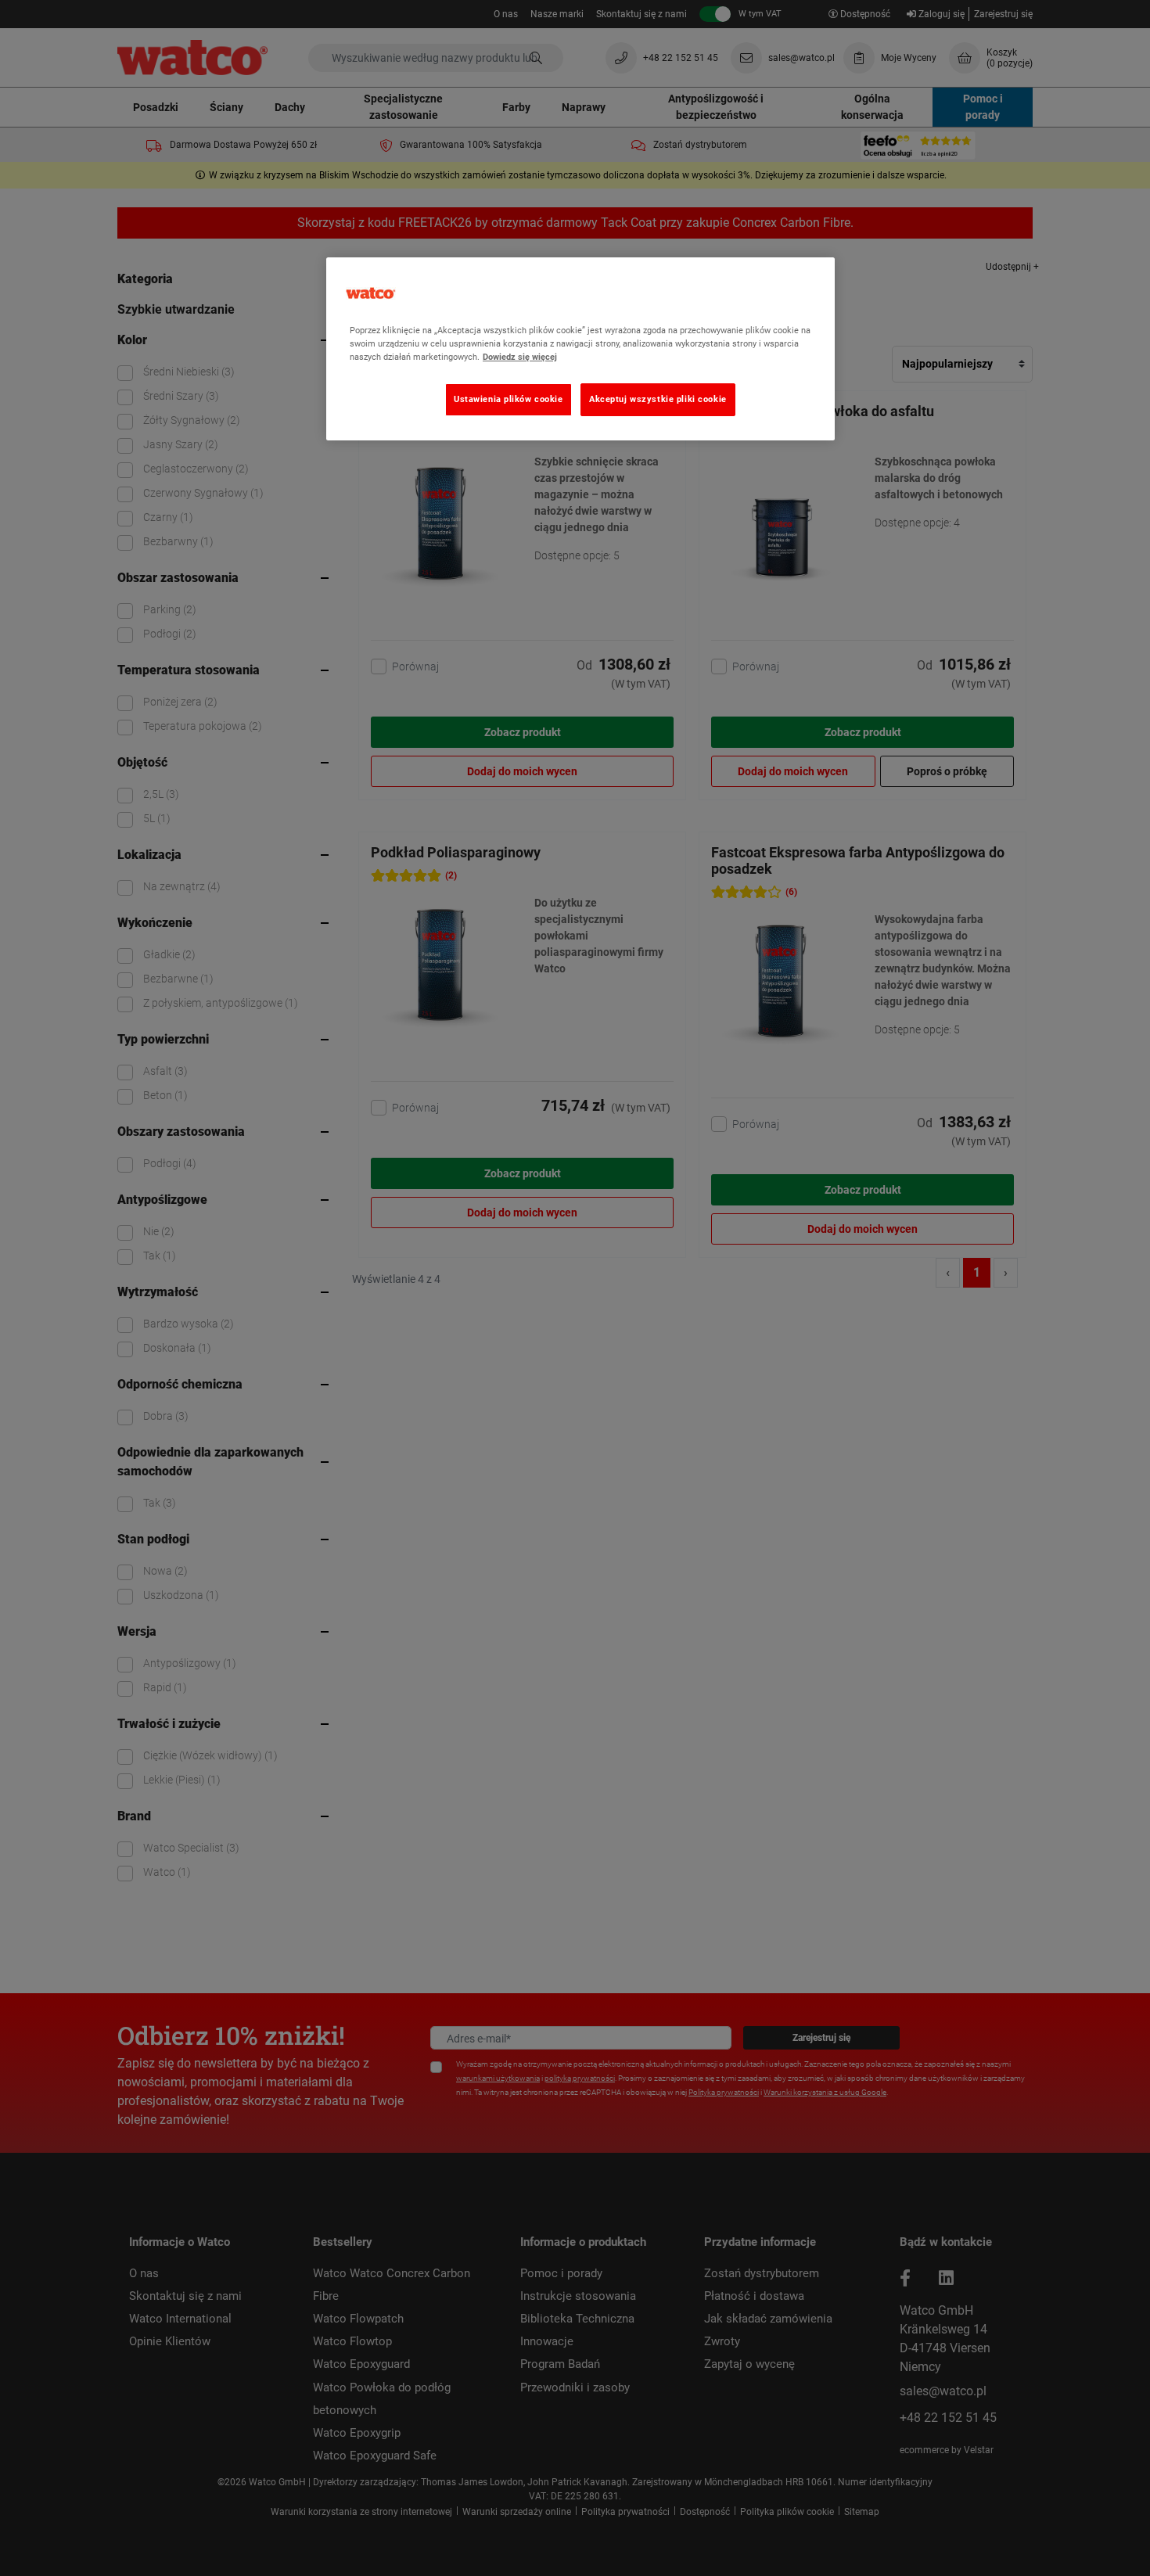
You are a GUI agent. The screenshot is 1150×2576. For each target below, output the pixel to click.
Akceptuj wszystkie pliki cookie (658, 399)
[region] (580, 349)
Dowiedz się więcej (520, 357)
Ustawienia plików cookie (509, 399)
